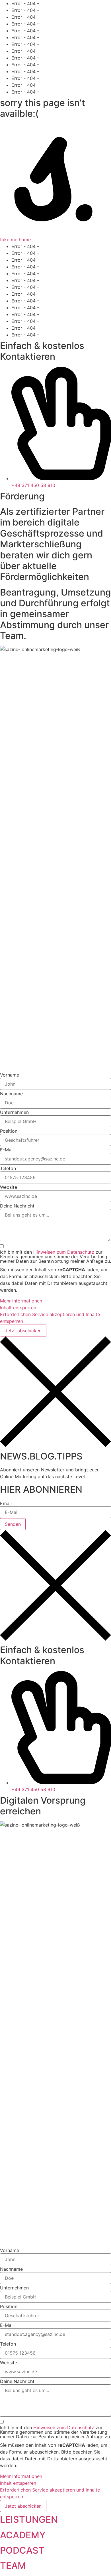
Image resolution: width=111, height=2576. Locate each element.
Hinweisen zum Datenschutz (64, 1252)
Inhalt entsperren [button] (18, 1308)
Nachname (11, 1094)
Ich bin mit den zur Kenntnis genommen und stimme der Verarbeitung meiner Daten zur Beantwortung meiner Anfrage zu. (55, 1257)
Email (6, 1503)
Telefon (8, 1168)
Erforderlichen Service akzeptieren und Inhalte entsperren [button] (50, 1318)
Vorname (10, 1075)
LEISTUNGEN (29, 2519)
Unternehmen (14, 1112)
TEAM (13, 2566)
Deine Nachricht (17, 1206)
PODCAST (22, 2550)
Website (9, 1187)
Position (9, 1131)
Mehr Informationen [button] (21, 1301)
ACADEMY (23, 2535)
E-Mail (7, 1150)
